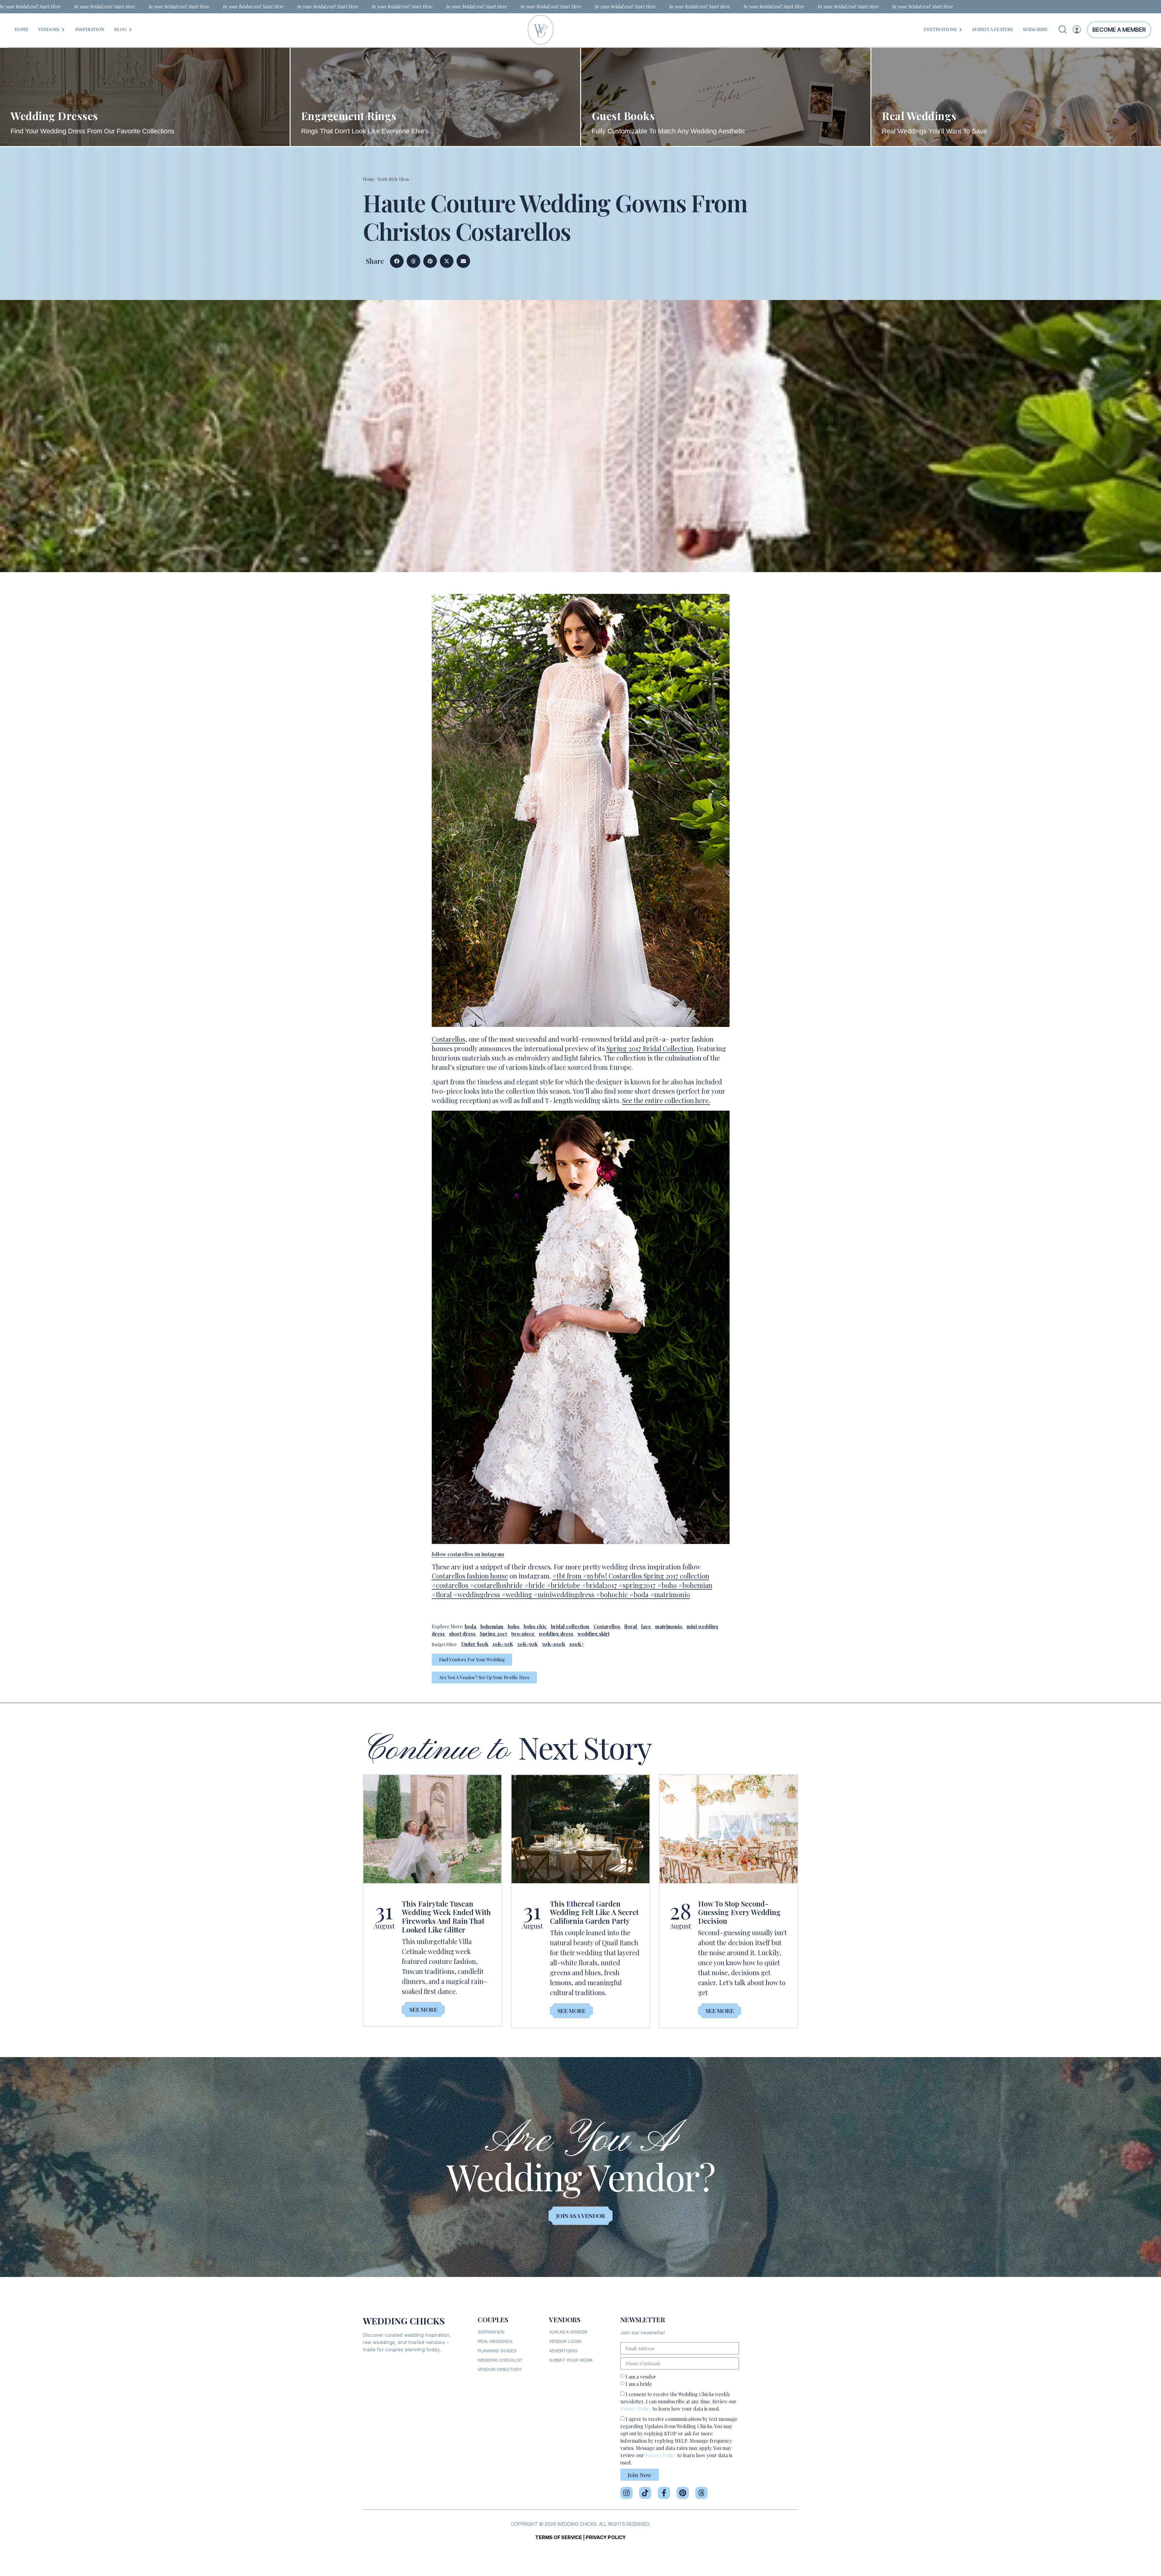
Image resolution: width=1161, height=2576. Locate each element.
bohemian (492, 1626)
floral (631, 1626)
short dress (462, 1634)
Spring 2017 (493, 1634)
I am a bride (639, 2384)
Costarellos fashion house (470, 1576)
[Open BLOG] (130, 29)
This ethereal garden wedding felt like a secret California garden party (594, 1912)
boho (514, 1626)
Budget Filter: (445, 1645)
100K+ (577, 1644)
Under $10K (475, 1644)
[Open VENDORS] (63, 29)
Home (369, 179)
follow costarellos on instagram (468, 1554)
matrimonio (669, 1626)
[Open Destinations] (961, 29)
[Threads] (701, 2493)
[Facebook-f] (664, 2493)
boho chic (535, 1626)
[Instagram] (626, 2493)
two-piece (523, 1634)
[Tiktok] (645, 2493)
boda (470, 1626)
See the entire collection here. (666, 1100)
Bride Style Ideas (393, 179)
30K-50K (527, 1644)
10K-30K (503, 1644)
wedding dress (556, 1634)
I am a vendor (641, 2377)
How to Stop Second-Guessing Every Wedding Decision (739, 1912)
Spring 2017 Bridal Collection (650, 1048)
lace (646, 1626)
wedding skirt (594, 1634)
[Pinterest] (683, 2493)
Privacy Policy (636, 2409)
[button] (397, 261)
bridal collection (570, 1626)
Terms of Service (559, 2537)
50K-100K (554, 1644)
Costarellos (449, 1039)
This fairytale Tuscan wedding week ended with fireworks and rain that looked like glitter (446, 1917)
